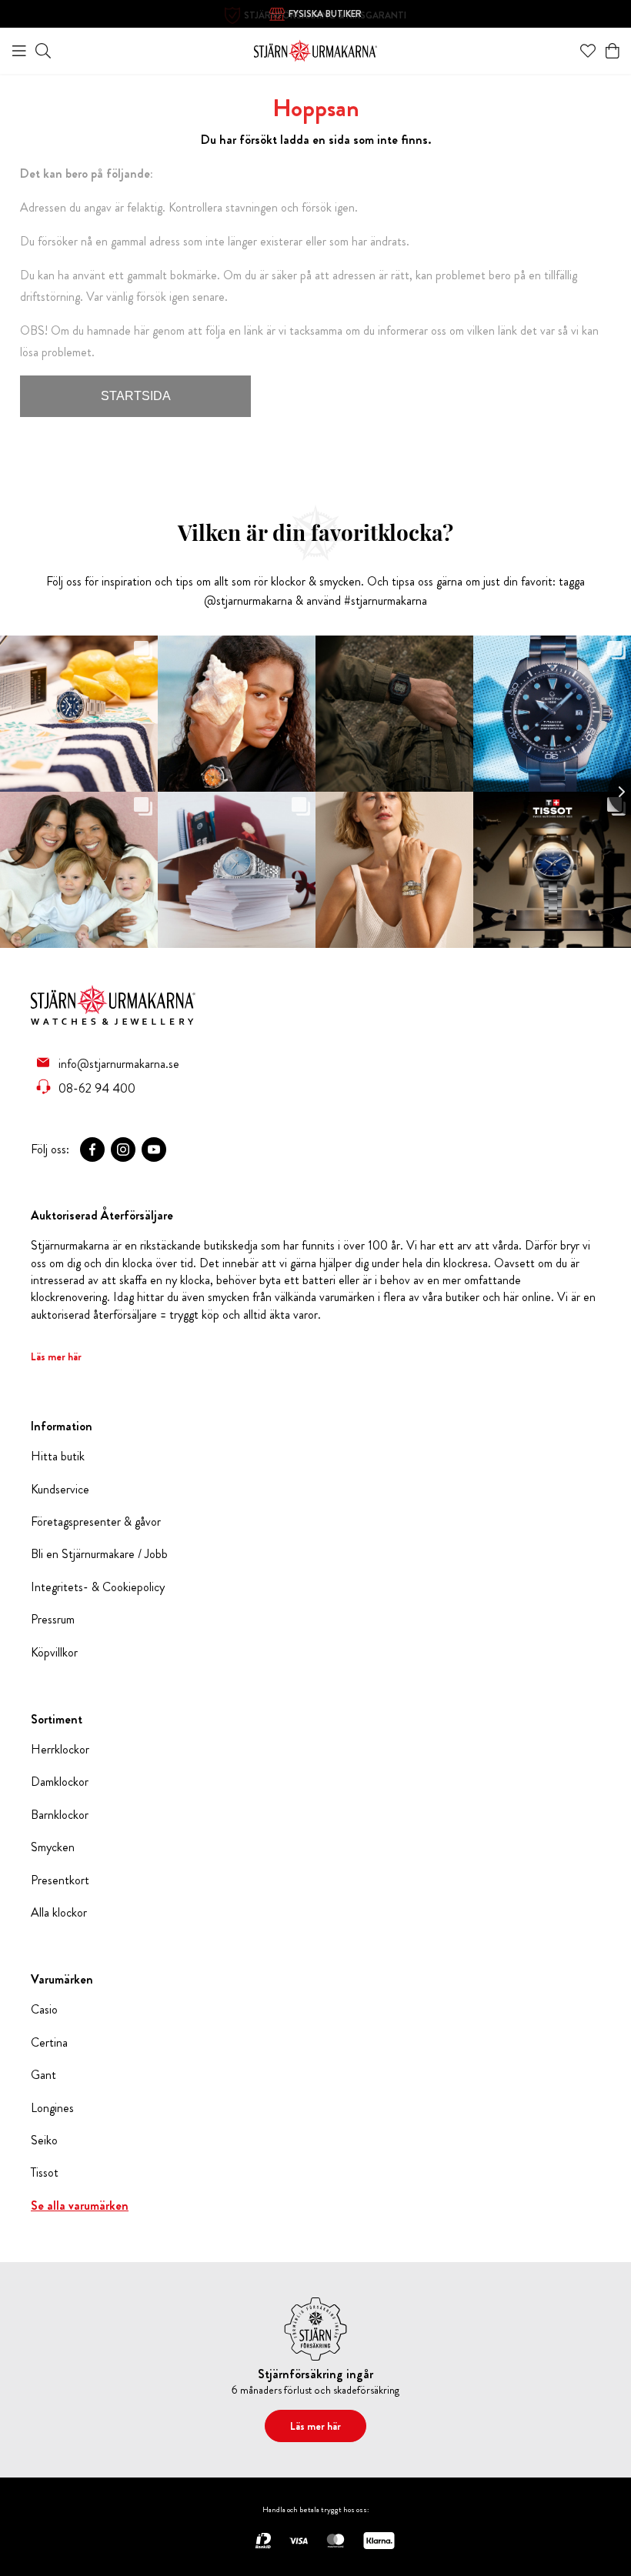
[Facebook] (92, 1150)
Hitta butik (58, 1457)
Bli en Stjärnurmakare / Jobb (99, 1554)
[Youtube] (154, 1150)
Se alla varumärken (80, 2206)
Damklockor (60, 1782)
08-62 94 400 (97, 1088)
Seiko (44, 2141)
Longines (52, 2108)
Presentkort (60, 1880)
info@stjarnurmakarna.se (119, 1063)
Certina (49, 2043)
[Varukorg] (613, 51)
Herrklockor (60, 1750)
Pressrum (53, 1620)
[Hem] (315, 49)
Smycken (53, 1847)
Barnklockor (60, 1815)
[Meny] (19, 51)
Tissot (45, 2173)
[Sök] (43, 51)
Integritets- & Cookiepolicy (98, 1587)
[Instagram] (123, 1150)
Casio (44, 2010)
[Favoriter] (588, 51)
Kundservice (60, 1490)
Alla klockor (59, 1913)
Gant (43, 2075)
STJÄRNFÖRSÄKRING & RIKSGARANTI (325, 15)
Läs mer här (56, 1356)
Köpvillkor (54, 1653)
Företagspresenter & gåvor (96, 1522)
